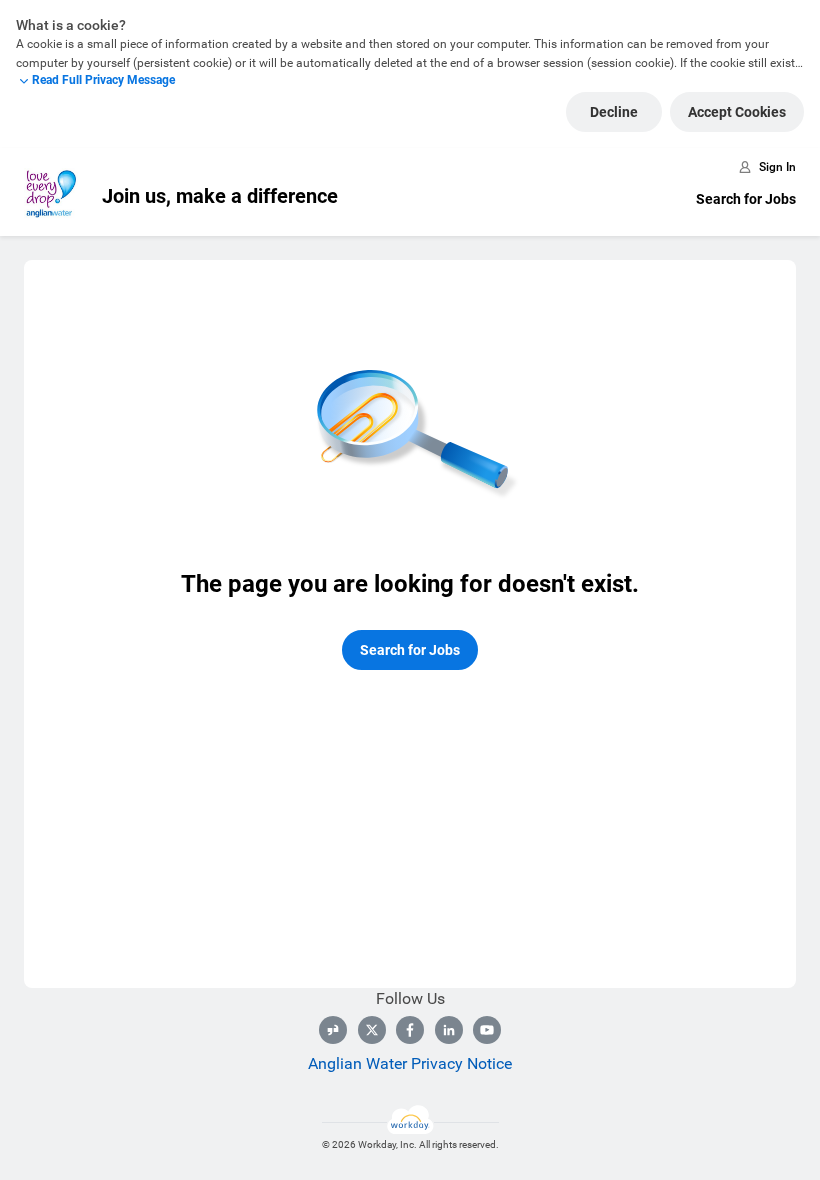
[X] (372, 1030)
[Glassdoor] (333, 1030)
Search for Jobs (746, 199)
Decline (614, 112)
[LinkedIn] (449, 1030)
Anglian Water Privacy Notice (410, 1063)
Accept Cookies (737, 112)
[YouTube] (487, 1030)
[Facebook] (410, 1030)
